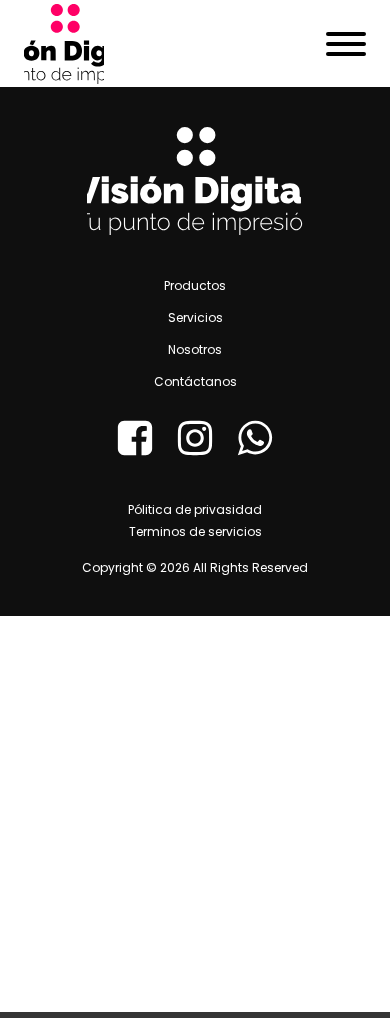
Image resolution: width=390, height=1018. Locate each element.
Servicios (195, 317)
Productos (195, 285)
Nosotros (195, 349)
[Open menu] (346, 44)
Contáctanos (195, 381)
